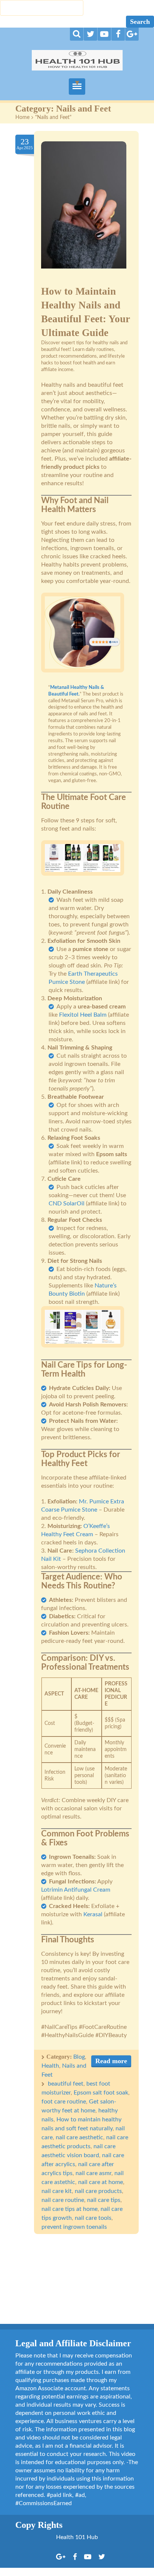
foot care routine (64, 2102)
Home (22, 117)
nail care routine (63, 2200)
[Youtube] (104, 34)
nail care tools (93, 2218)
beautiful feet (66, 2084)
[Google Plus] (132, 34)
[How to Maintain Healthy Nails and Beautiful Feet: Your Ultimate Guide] (84, 209)
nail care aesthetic (79, 2137)
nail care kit (57, 2191)
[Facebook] (118, 34)
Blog (79, 2057)
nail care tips (104, 2200)
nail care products (98, 2191)
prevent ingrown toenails (74, 2227)
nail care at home (101, 2182)
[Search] (77, 34)
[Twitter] (90, 34)
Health (50, 2066)
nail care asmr (93, 2173)
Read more (111, 2061)
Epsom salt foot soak (101, 2093)
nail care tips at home (70, 2209)
